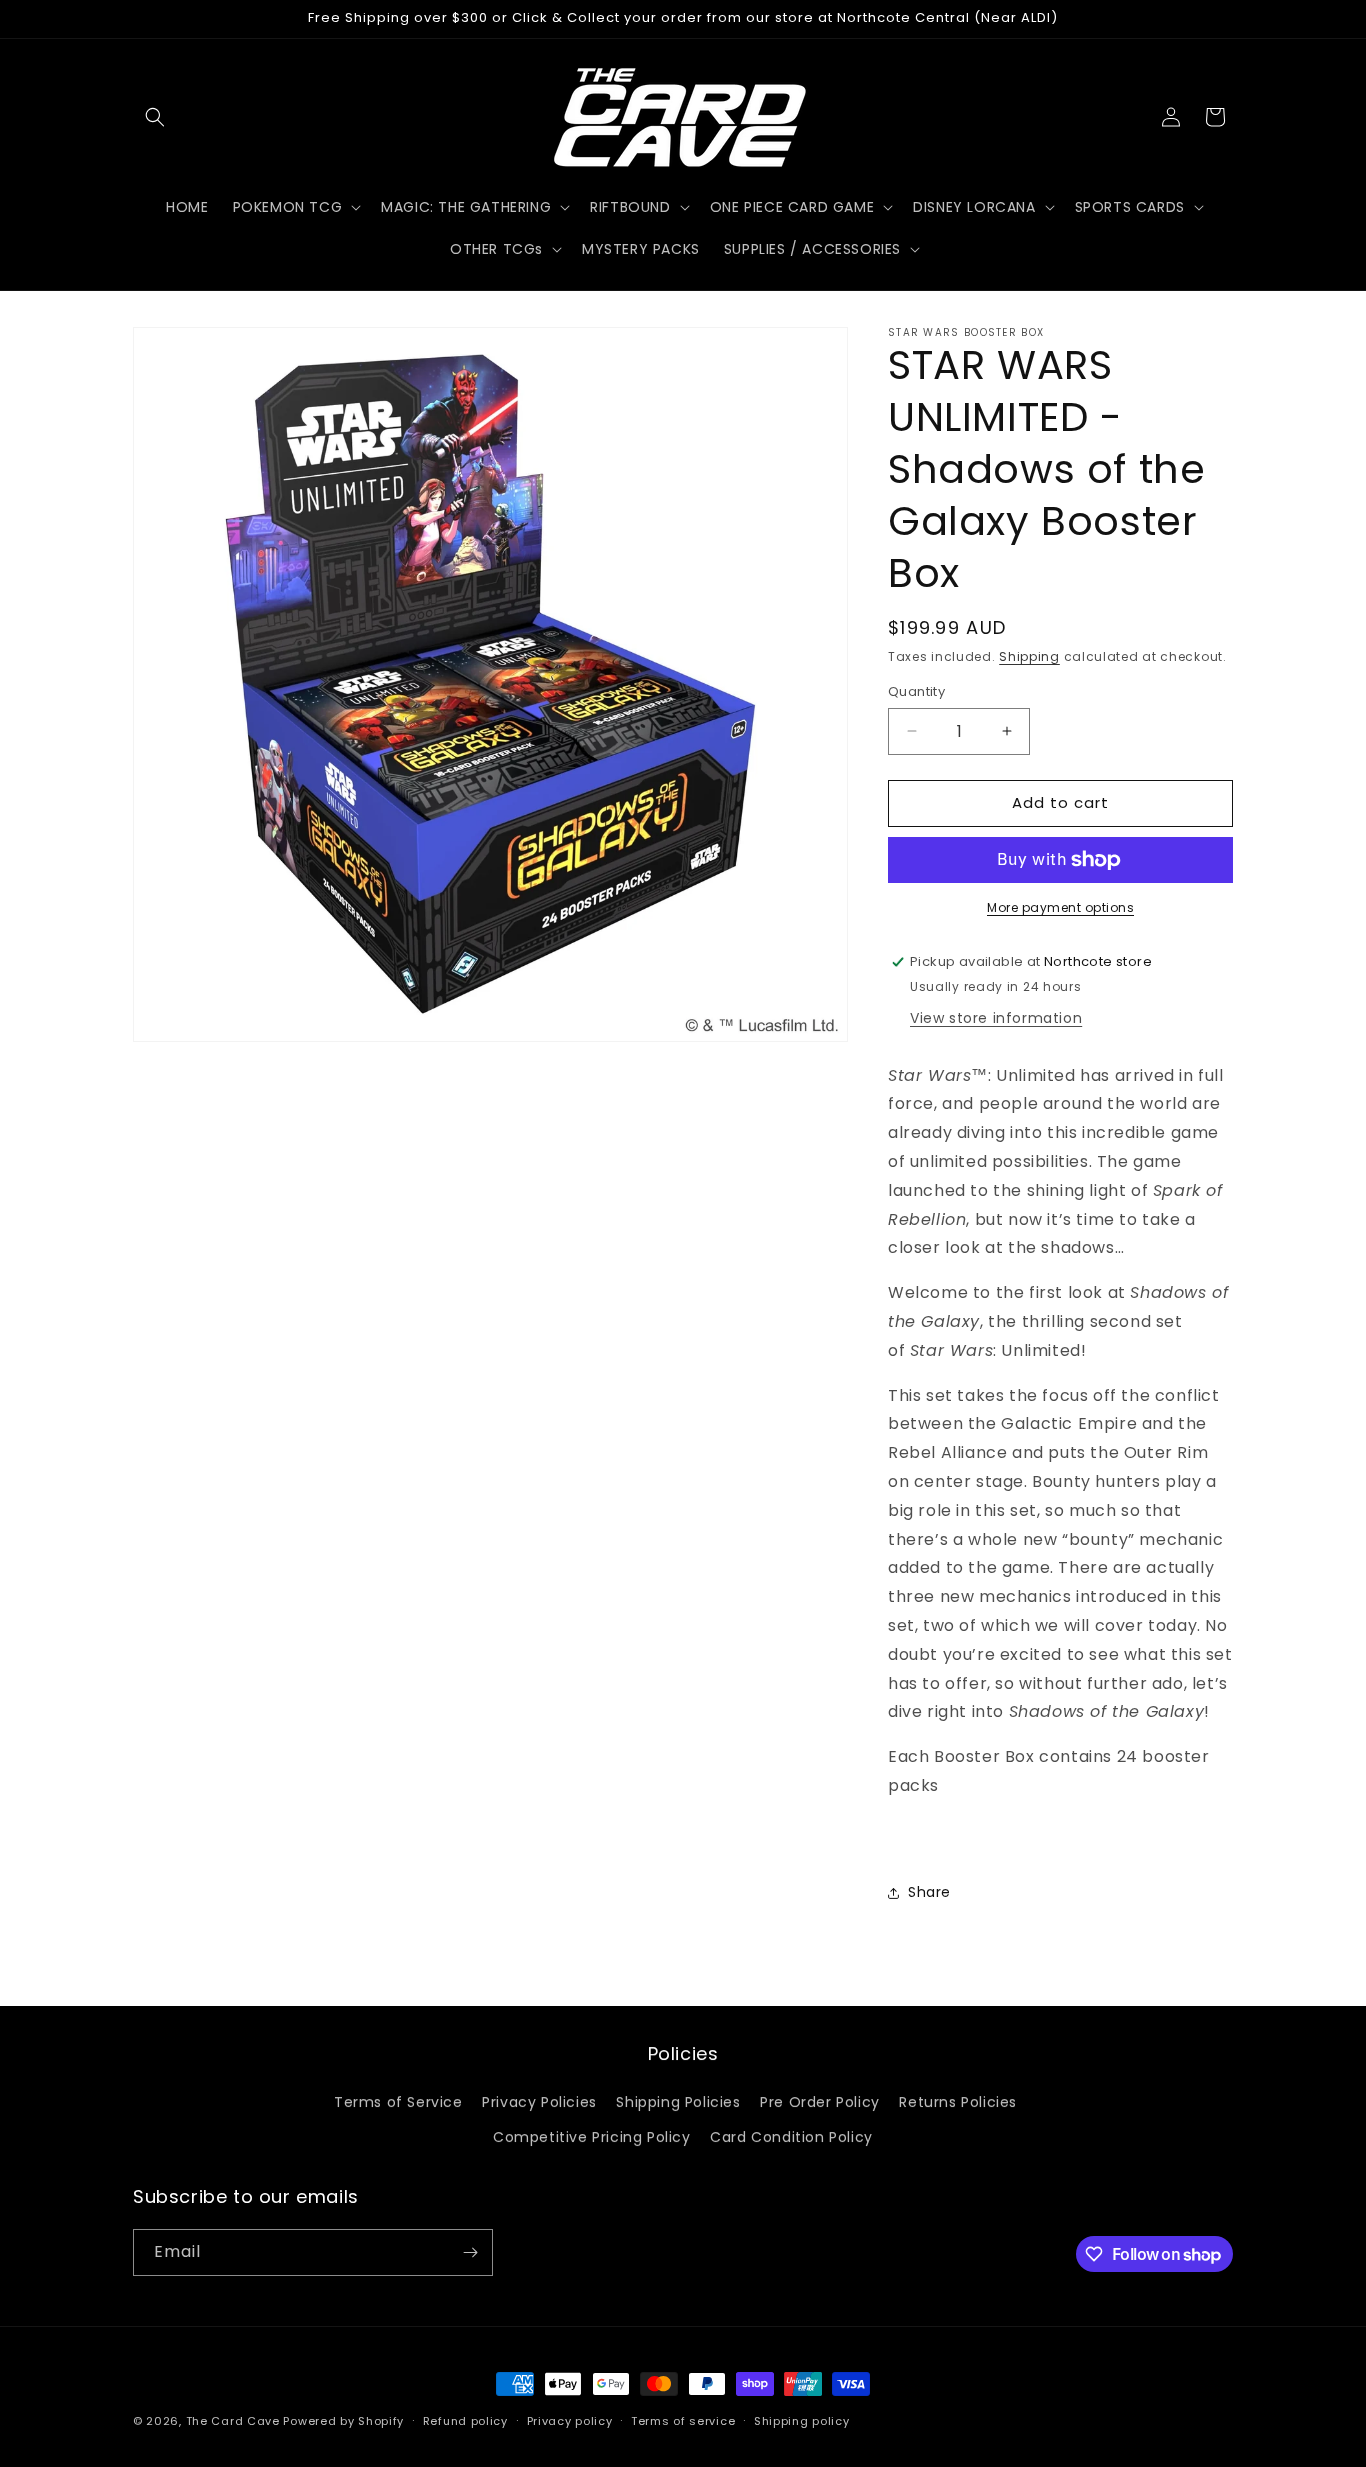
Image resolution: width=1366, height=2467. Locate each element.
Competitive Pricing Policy (592, 2137)
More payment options (1060, 907)
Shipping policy (802, 2421)
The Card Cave (233, 2421)
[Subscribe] (470, 2252)
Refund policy (465, 2421)
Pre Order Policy (820, 2102)
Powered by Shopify (343, 2421)
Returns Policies (958, 2102)
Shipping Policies (678, 2102)
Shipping (1029, 656)
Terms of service (683, 2421)
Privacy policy (570, 2421)
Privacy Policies (539, 2102)
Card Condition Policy (791, 2137)
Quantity (916, 691)
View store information (996, 1018)
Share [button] (929, 1892)
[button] (155, 117)
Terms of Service (398, 2102)
